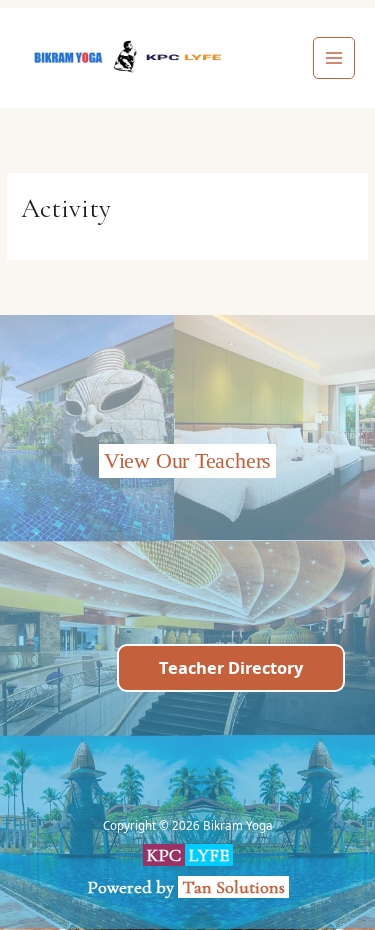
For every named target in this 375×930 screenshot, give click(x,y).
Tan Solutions (235, 887)
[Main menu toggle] (334, 58)
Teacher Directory (231, 667)
